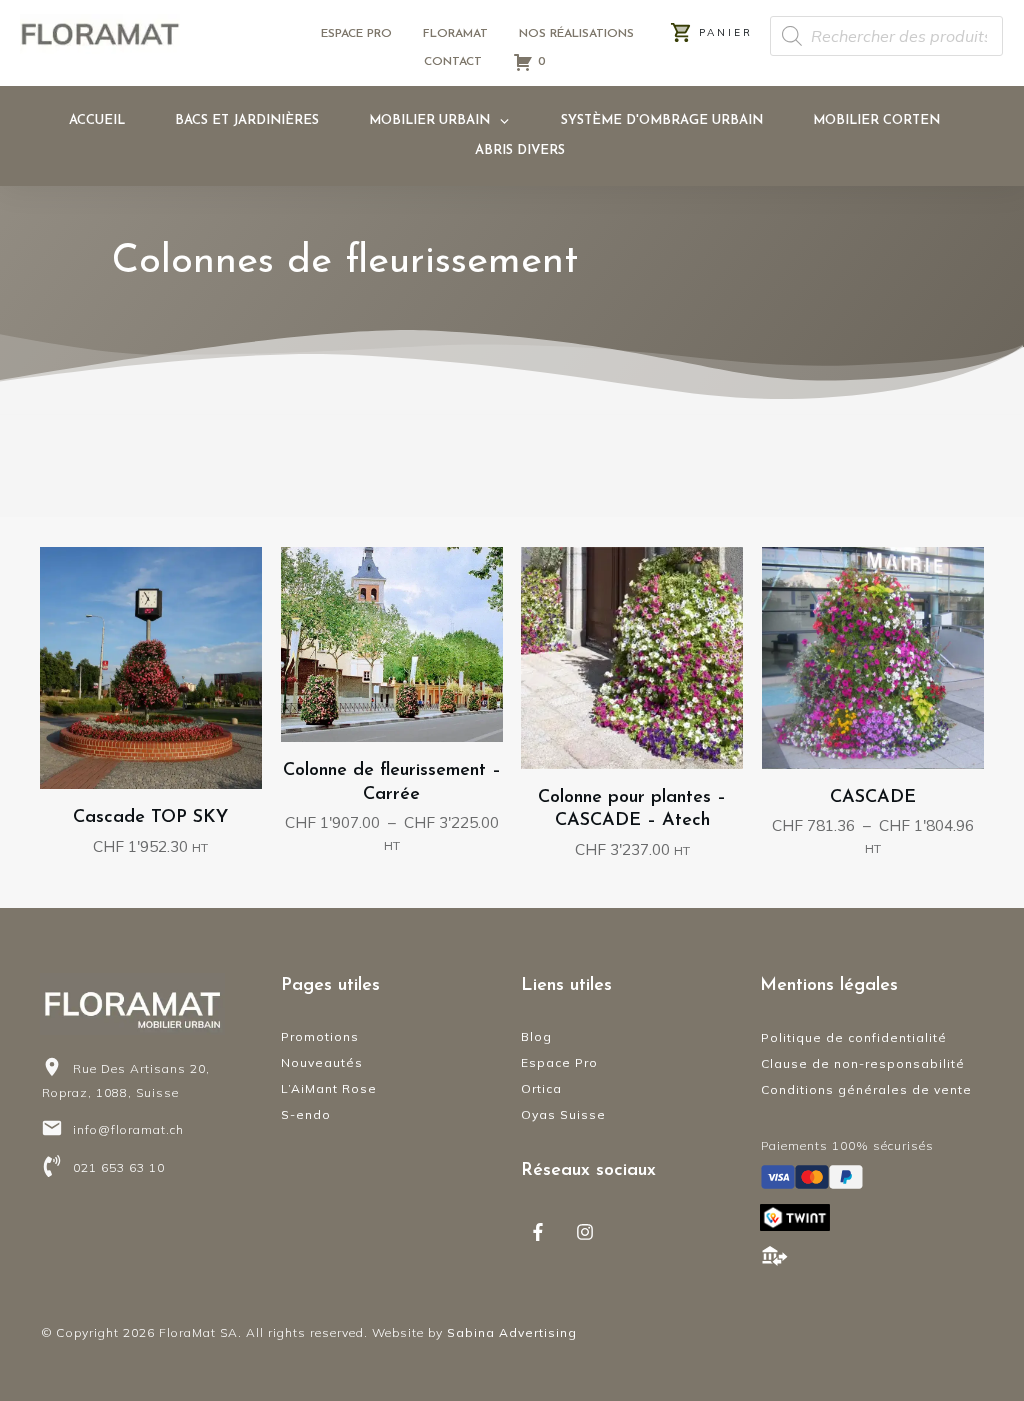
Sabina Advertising (512, 1332)
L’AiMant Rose (329, 1088)
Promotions (320, 1036)
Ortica (541, 1088)
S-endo (306, 1114)
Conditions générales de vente (866, 1089)
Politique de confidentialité (854, 1037)
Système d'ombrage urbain (662, 120)
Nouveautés (322, 1062)
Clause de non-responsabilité (863, 1063)
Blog (536, 1036)
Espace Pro (559, 1062)
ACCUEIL (97, 120)
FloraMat (455, 34)
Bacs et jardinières (247, 120)
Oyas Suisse (563, 1114)
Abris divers (520, 150)
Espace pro (356, 34)
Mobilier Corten (876, 120)
